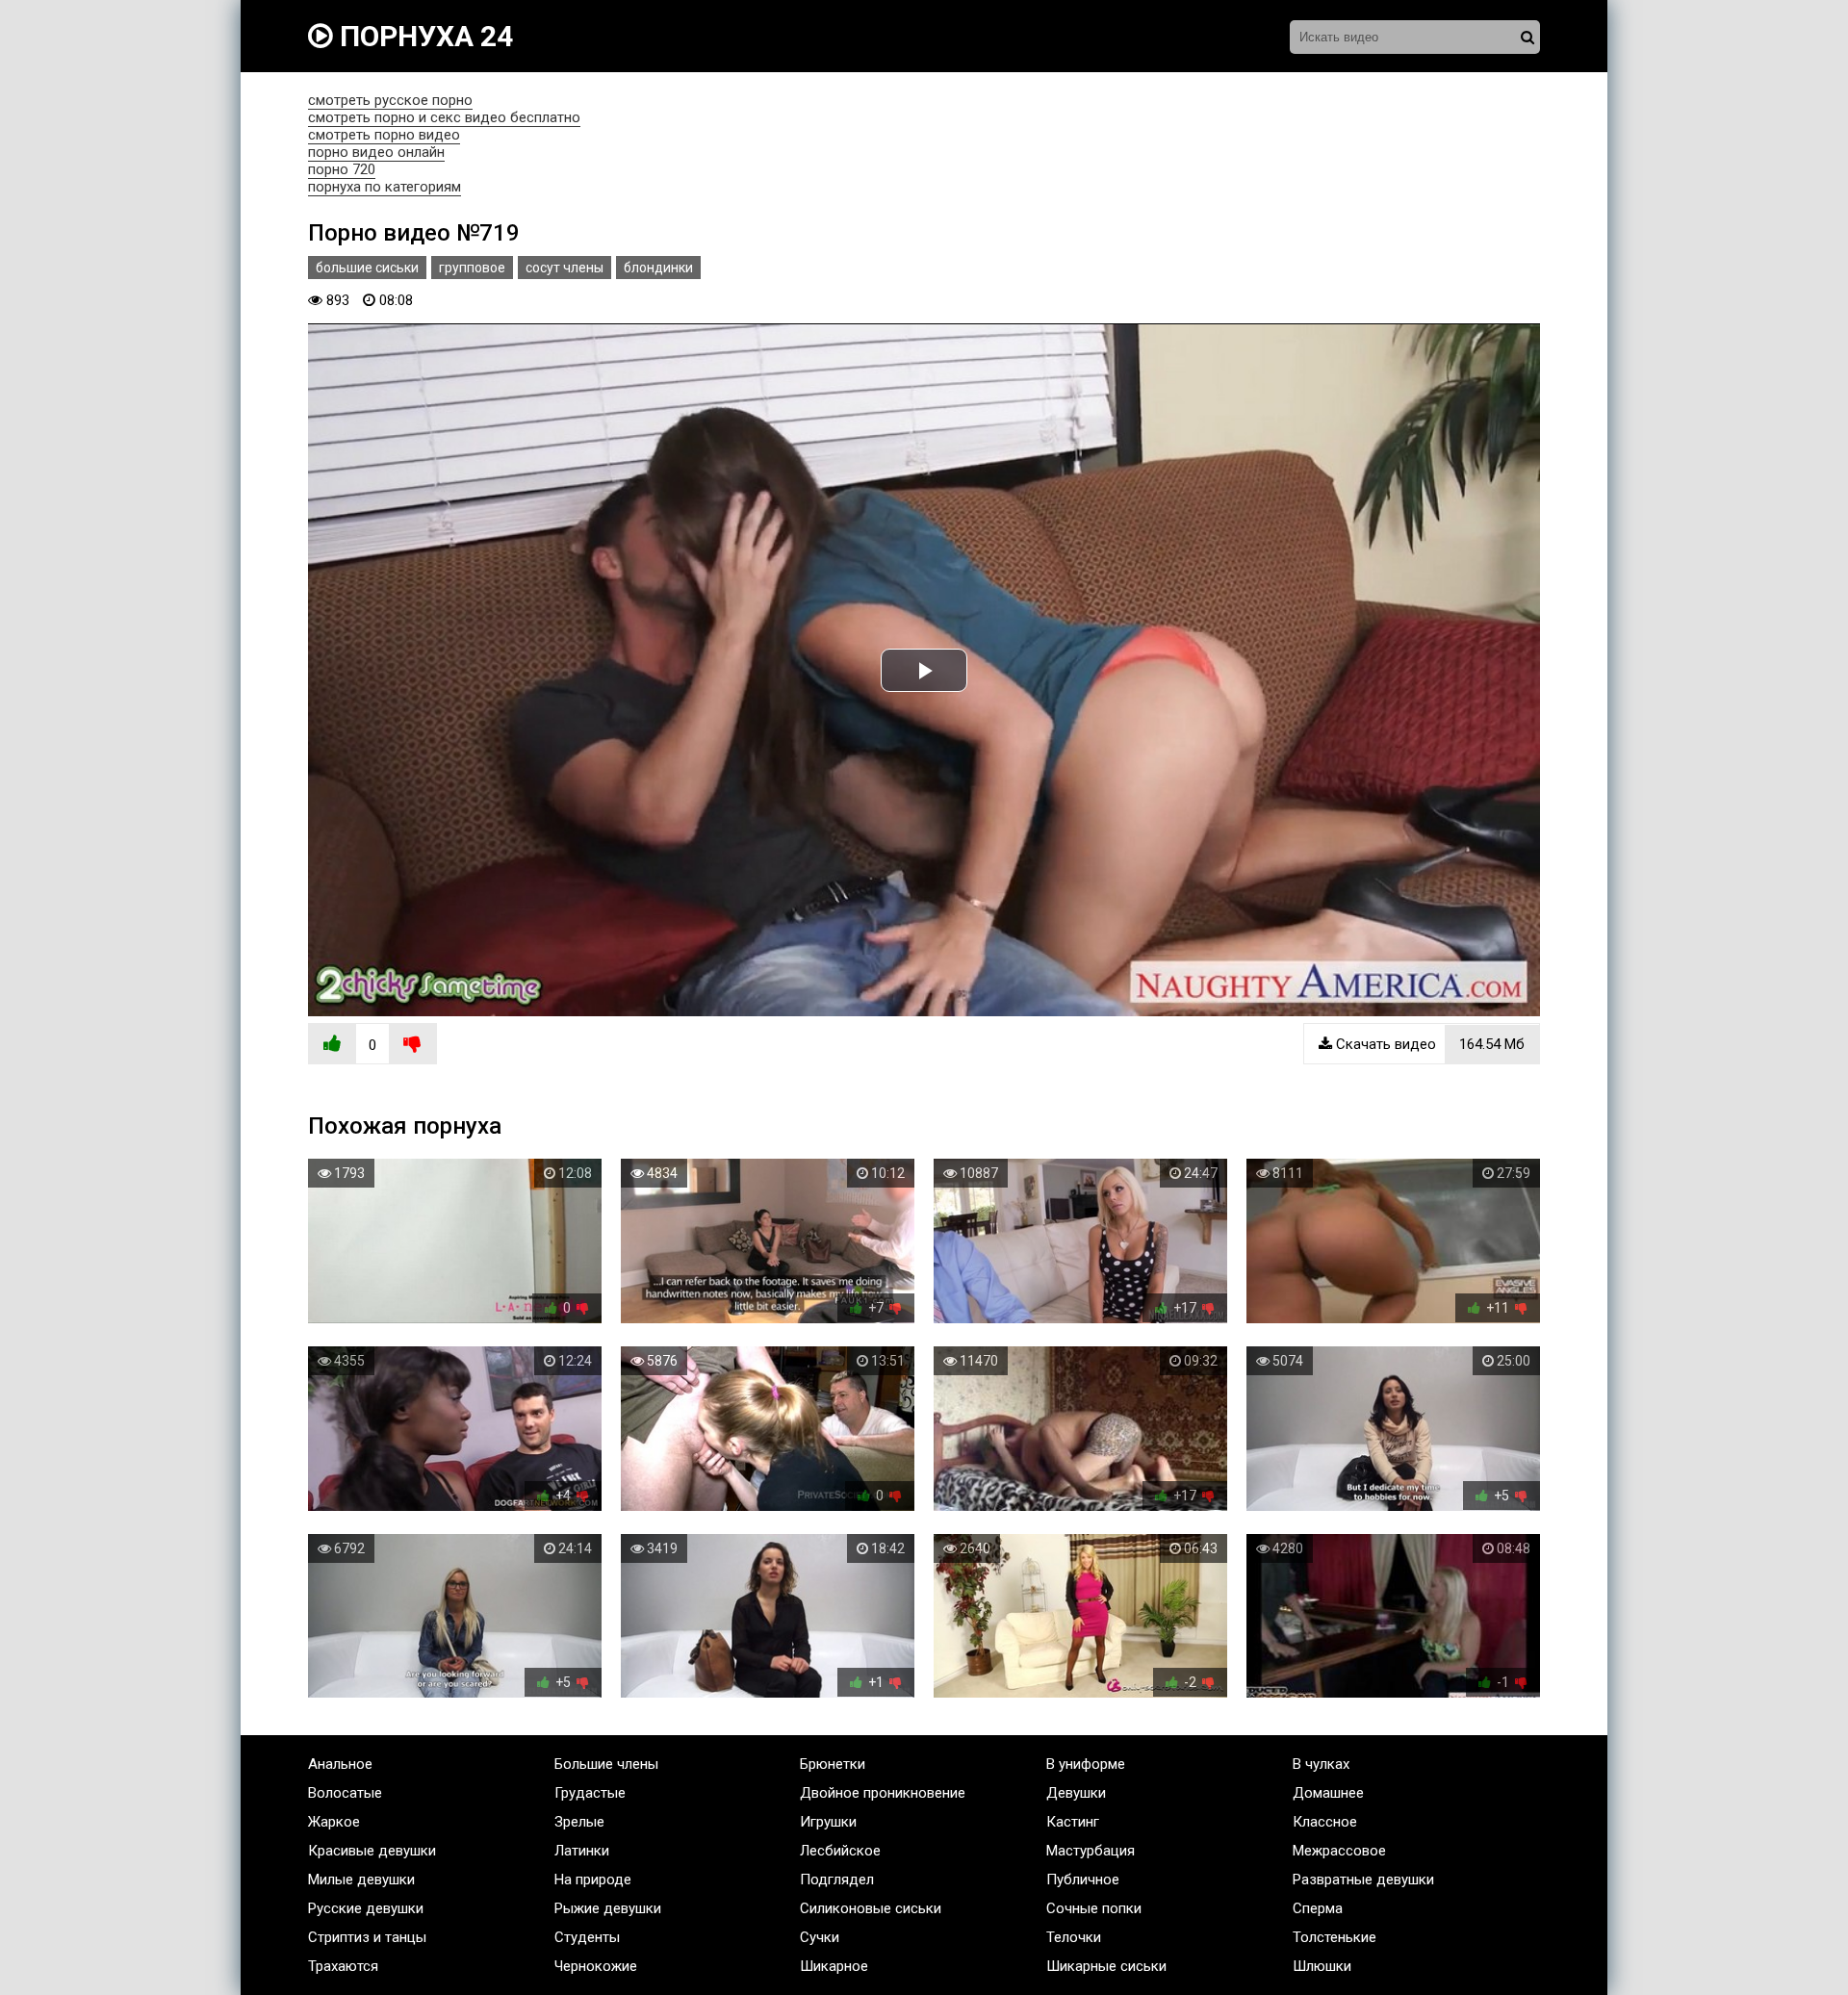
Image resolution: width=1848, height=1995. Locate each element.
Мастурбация (1091, 1851)
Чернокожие (596, 1966)
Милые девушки (361, 1880)
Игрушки (828, 1822)
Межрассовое (1339, 1851)
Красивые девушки (372, 1851)
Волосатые (345, 1793)
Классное (1325, 1822)
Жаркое (334, 1822)
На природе (593, 1880)
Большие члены (606, 1764)
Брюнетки (833, 1764)
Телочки (1074, 1937)
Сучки (820, 1937)
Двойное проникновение (883, 1793)
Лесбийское (840, 1851)
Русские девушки (366, 1908)
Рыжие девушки (608, 1908)
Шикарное (834, 1966)
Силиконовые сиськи (871, 1908)
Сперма (1318, 1908)
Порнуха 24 (423, 36)
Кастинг (1073, 1822)
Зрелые (579, 1822)
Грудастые (590, 1793)
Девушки (1076, 1793)
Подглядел (837, 1880)
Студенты (587, 1937)
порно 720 (342, 169)
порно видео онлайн (376, 152)
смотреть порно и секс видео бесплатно (444, 117)
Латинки (582, 1851)
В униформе (1086, 1764)
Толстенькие (1335, 1937)
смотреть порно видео (384, 135)
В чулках (1321, 1764)
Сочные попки (1094, 1908)
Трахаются (343, 1966)
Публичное (1083, 1880)
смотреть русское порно (390, 100)
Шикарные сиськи (1106, 1966)
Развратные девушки (1363, 1880)
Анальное (340, 1764)
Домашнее (1328, 1793)
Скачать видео (1428, 1044)
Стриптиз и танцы (367, 1937)
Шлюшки (1322, 1966)
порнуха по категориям (385, 187)
